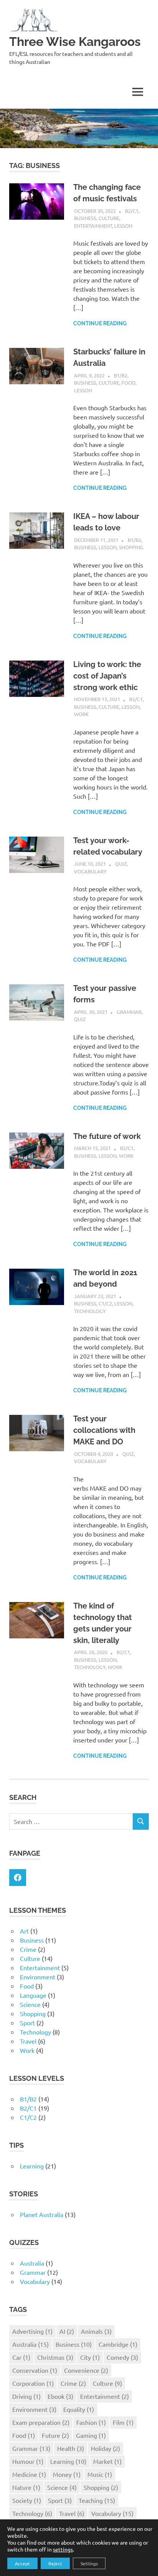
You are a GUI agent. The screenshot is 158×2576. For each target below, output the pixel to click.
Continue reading (100, 323)
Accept (22, 2563)
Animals (96, 2331)
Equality (79, 2409)
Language (33, 1995)
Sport (27, 2023)
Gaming (91, 2435)
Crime (28, 1949)
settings (63, 2549)
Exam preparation (41, 2422)
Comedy (122, 2357)
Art (24, 1931)
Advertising (32, 2331)
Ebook (60, 2396)
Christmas (55, 2357)
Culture (109, 218)
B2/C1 (132, 211)
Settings (89, 2563)
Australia (32, 2263)
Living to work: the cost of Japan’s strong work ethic (107, 676)
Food (128, 383)
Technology (90, 1311)
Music (100, 2474)
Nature (26, 2487)
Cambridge (118, 2344)
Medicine (29, 2474)
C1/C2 (105, 1303)
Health (71, 2448)
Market (107, 2461)
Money (67, 2474)
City (90, 2357)
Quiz (121, 864)
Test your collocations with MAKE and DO (104, 1430)
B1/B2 (121, 375)
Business (85, 218)
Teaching (97, 2500)
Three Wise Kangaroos (75, 42)
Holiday (105, 2448)
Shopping (131, 547)
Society (27, 2500)
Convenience (86, 2370)
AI (67, 2331)
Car (21, 2357)
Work (81, 714)
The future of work (107, 1136)
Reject (55, 2563)
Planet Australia (42, 2214)
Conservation (35, 2370)
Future (55, 2435)
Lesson (123, 226)
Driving (26, 2396)
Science (30, 2004)
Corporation (33, 2383)
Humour (28, 2461)
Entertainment (93, 226)
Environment (38, 1977)
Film (123, 2422)
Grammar (129, 1012)
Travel (28, 2041)
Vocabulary (90, 871)
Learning (32, 2166)
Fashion (91, 2422)
